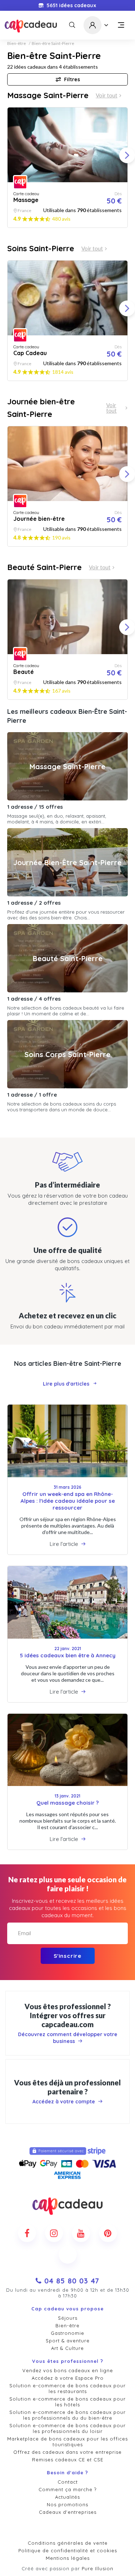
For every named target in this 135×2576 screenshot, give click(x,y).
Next (127, 155)
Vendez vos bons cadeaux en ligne (68, 2370)
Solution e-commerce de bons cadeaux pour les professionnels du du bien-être (67, 2415)
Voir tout (107, 95)
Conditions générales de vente (68, 2543)
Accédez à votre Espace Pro (68, 2378)
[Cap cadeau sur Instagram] (54, 2233)
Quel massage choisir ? (67, 1803)
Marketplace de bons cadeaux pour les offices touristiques (67, 2442)
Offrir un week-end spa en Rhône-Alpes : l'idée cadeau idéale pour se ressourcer (68, 1501)
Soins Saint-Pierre (41, 248)
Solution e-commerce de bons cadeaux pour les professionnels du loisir (67, 2428)
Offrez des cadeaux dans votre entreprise (67, 2452)
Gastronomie (67, 2333)
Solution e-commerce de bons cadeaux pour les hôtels (67, 2402)
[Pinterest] (108, 2233)
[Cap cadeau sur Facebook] (27, 2233)
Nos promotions (67, 2504)
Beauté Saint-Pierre (44, 567)
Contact (68, 2482)
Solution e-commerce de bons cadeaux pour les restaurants (67, 2388)
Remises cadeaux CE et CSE (68, 2460)
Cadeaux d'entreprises (68, 2512)
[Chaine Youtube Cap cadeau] (81, 2233)
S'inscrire (67, 1956)
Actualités (67, 2497)
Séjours (68, 2318)
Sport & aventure (68, 2341)
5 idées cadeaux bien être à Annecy (68, 1655)
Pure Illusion (98, 2568)
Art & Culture (67, 2348)
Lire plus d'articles (66, 1384)
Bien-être (17, 43)
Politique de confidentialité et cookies (68, 2550)
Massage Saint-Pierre (48, 95)
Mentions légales (68, 2558)
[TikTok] (68, 2255)
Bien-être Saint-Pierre (53, 43)
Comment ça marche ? (67, 2489)
